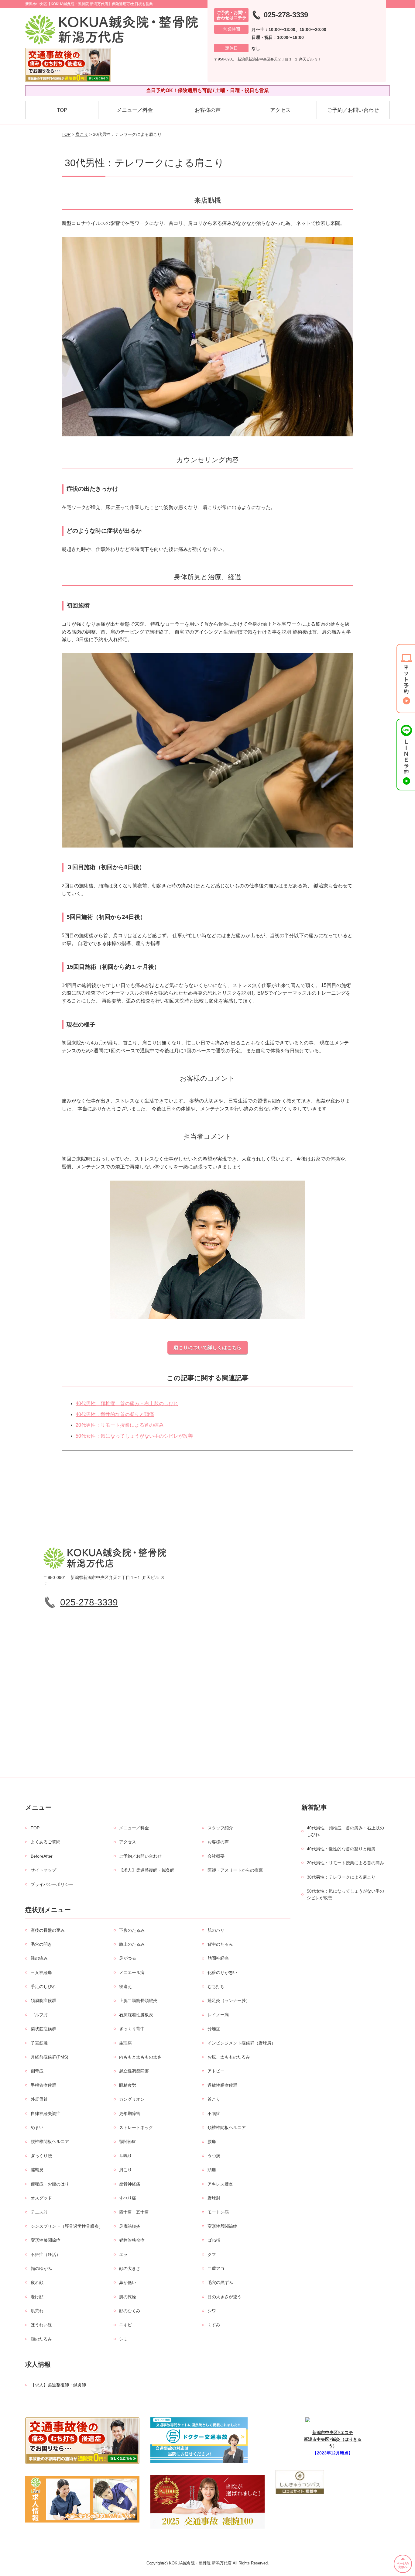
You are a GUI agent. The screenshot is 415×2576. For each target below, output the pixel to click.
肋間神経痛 (218, 1958)
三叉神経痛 (41, 1972)
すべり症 (128, 2198)
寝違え (125, 1986)
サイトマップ (43, 1870)
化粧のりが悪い (222, 1972)
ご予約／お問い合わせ (353, 110)
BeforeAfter (42, 1856)
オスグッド (41, 2198)
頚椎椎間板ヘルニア (227, 2127)
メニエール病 (132, 1972)
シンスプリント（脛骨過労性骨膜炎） (67, 2226)
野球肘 (214, 2198)
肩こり (82, 134)
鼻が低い (128, 2282)
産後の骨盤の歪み (48, 1930)
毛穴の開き (41, 1944)
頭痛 (212, 2170)
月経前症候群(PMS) (50, 2057)
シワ (212, 2311)
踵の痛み (39, 1958)
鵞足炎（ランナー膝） (229, 2000)
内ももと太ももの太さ (140, 2057)
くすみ (214, 2325)
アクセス (280, 110)
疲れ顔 (37, 2282)
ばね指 (214, 2240)
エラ (123, 2254)
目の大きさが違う (225, 2297)
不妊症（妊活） (46, 2254)
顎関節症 (128, 2141)
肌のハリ (216, 1930)
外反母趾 (39, 2099)
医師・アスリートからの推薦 (235, 1870)
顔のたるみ (41, 2339)
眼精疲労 (128, 2085)
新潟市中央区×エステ (333, 2433)
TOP (62, 110)
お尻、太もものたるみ (229, 2057)
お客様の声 (208, 110)
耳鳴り (125, 2156)
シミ (123, 2339)
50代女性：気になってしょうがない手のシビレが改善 (134, 1436)
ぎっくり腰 (41, 2156)
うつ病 (214, 2156)
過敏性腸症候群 (222, 2085)
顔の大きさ (130, 2268)
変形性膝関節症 (46, 2240)
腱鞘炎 (37, 2170)
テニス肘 (39, 2212)
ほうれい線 (41, 2325)
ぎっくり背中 (132, 2029)
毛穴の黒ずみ (220, 2282)
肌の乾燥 (128, 2297)
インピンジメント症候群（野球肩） (242, 2043)
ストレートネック (136, 2127)
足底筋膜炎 (130, 2226)
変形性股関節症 (222, 2226)
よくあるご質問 (46, 1842)
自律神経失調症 (46, 2113)
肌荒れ (37, 2311)
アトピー (216, 2071)
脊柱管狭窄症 (132, 2240)
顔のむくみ (130, 2311)
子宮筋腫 (39, 2043)
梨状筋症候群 (43, 2029)
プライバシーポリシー (52, 1884)
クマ (212, 2254)
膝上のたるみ (132, 1944)
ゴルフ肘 (39, 2015)
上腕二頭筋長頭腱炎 (138, 2000)
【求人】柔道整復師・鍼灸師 (147, 1870)
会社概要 (216, 1856)
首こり (214, 2099)
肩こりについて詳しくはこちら (207, 1348)
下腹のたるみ (132, 1930)
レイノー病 (218, 2015)
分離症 (214, 2029)
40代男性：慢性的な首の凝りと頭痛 (115, 1414)
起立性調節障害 (134, 2071)
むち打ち (216, 1986)
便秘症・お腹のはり (50, 2184)
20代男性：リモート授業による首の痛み (120, 1425)
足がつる (128, 1958)
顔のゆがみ (41, 2268)
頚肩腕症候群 (43, 2000)
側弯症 (37, 2071)
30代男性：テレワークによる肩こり (341, 1877)
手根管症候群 (43, 2085)
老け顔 (37, 2297)
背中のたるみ (220, 1944)
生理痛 (125, 2043)
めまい (37, 2127)
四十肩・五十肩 (134, 2212)
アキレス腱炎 (220, 2184)
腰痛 (212, 2141)
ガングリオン (132, 2099)
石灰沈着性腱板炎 (136, 2015)
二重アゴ (216, 2268)
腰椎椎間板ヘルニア (50, 2141)
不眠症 (214, 2113)
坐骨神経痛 (130, 2184)
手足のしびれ (43, 1986)
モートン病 (218, 2212)
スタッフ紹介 (220, 1828)
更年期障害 (130, 2113)
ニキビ (125, 2325)
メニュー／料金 (135, 110)
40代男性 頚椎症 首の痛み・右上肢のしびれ (127, 1403)
